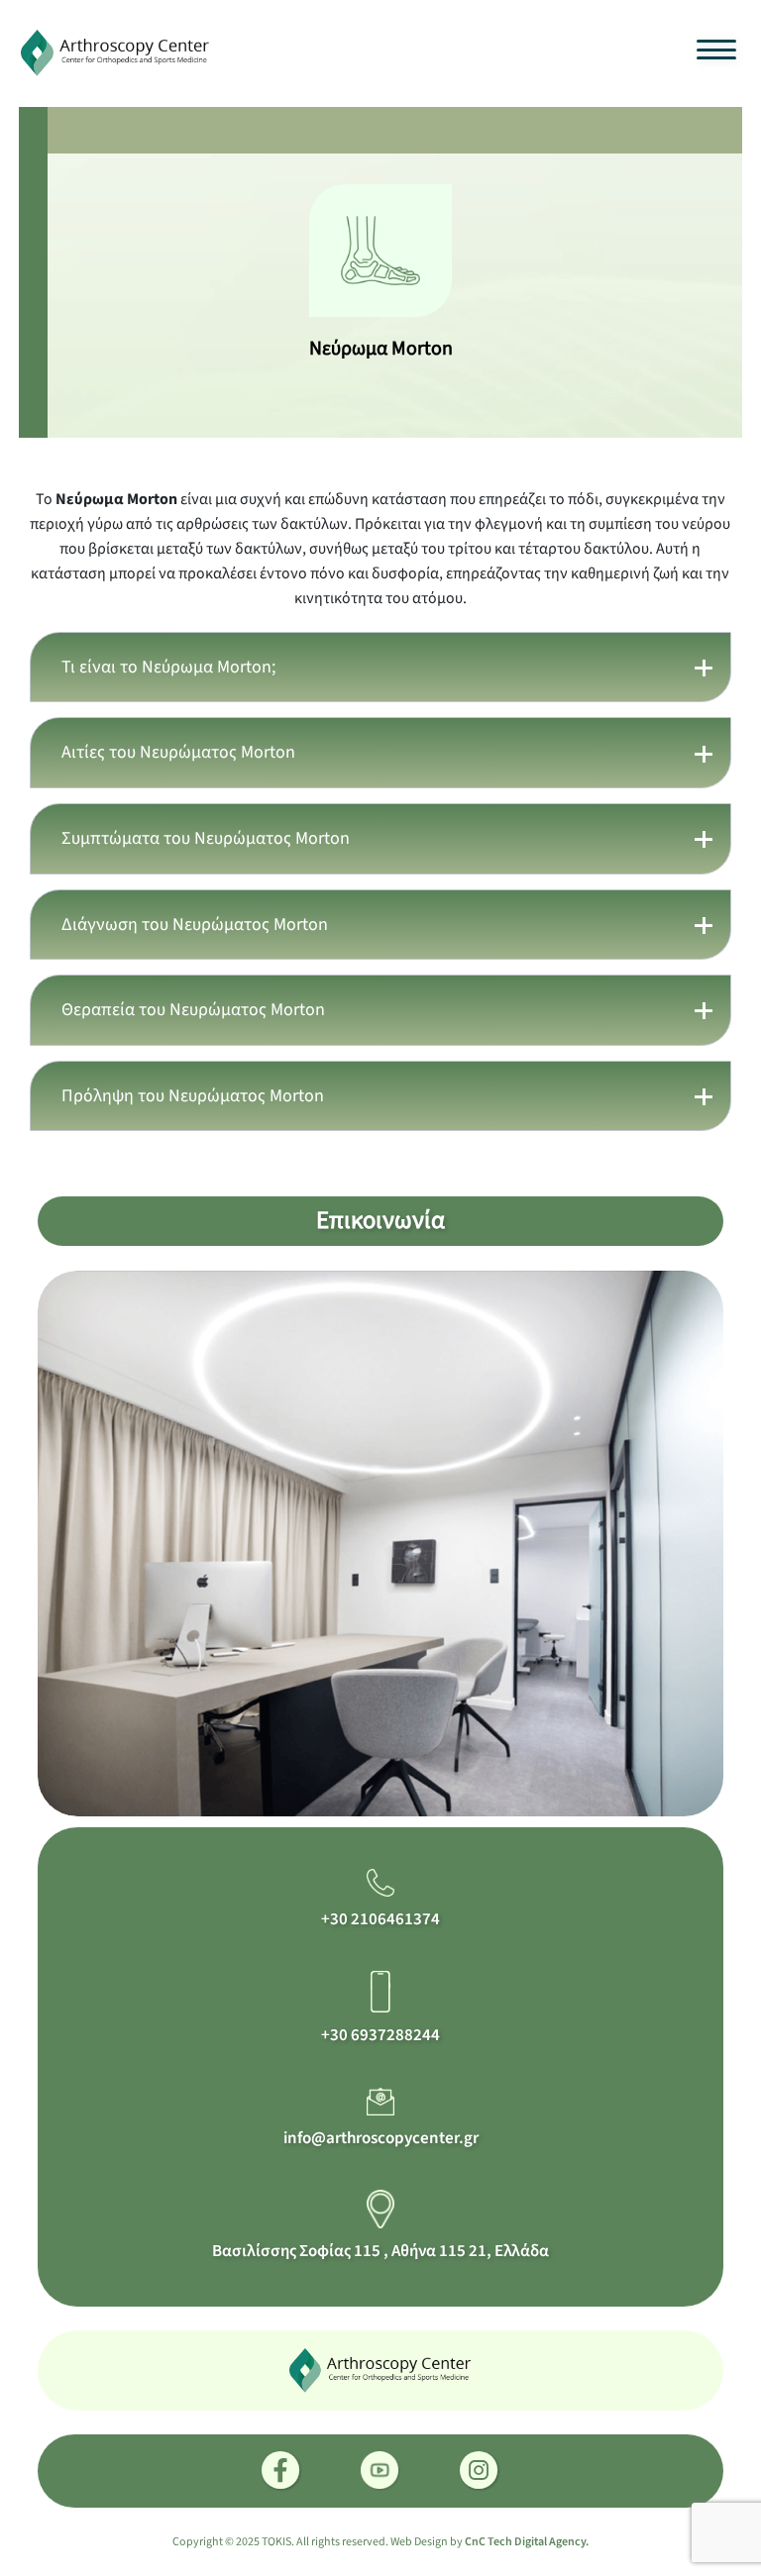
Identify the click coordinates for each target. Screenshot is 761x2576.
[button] (380, 668)
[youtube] (380, 2471)
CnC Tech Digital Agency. (527, 2542)
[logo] (116, 52)
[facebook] (281, 2471)
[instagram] (480, 2471)
